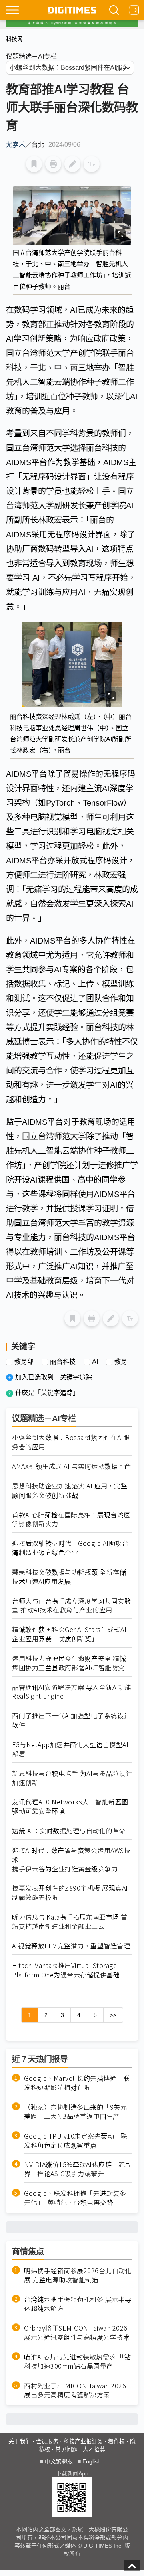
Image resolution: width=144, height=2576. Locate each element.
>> (113, 2015)
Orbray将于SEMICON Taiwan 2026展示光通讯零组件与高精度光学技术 (77, 2333)
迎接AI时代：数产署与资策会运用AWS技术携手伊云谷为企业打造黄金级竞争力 (71, 1860)
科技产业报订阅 (83, 2441)
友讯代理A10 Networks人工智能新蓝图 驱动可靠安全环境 (72, 1806)
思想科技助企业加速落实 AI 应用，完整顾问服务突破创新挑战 (70, 1491)
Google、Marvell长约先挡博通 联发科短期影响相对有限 (77, 2083)
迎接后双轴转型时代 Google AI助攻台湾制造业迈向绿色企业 (70, 1548)
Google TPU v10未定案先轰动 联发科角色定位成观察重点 (76, 2141)
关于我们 (20, 2441)
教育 (121, 1362)
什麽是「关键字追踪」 (47, 1393)
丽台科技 (63, 1362)
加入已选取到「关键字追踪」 (57, 1377)
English (92, 2461)
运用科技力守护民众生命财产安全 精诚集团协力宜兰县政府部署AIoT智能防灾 (69, 1663)
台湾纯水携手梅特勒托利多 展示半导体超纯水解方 (78, 2304)
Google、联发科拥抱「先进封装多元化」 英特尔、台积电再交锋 (75, 2198)
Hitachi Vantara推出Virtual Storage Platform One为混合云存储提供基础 (66, 1970)
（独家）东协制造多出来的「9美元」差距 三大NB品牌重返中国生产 (77, 2112)
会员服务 (47, 2441)
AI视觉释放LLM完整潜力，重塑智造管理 (71, 1946)
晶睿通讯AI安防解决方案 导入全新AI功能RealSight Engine (72, 1692)
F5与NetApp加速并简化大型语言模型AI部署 (70, 1749)
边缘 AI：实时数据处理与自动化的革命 (69, 1831)
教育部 (24, 1362)
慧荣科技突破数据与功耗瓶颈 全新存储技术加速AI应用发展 (69, 1577)
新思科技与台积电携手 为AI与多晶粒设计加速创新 (72, 1778)
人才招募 (94, 2449)
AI (95, 1362)
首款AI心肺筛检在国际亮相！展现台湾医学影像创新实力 (71, 1519)
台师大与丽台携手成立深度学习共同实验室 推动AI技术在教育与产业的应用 (71, 1606)
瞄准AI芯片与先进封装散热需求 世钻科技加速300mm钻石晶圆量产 (77, 2361)
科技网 (14, 39)
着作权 (116, 2441)
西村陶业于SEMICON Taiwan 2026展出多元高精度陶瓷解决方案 (75, 2390)
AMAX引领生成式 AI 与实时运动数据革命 (71, 1466)
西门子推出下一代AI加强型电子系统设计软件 (71, 1720)
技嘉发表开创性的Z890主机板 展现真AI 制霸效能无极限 (70, 1893)
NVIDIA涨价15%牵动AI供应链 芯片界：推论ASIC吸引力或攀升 (78, 2169)
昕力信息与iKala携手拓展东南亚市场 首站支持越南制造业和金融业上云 (70, 1922)
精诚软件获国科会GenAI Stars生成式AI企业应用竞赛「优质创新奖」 (69, 1634)
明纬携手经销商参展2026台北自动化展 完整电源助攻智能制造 (78, 2275)
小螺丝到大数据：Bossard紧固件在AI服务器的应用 (71, 1442)
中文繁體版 (59, 2461)
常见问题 (66, 2449)
